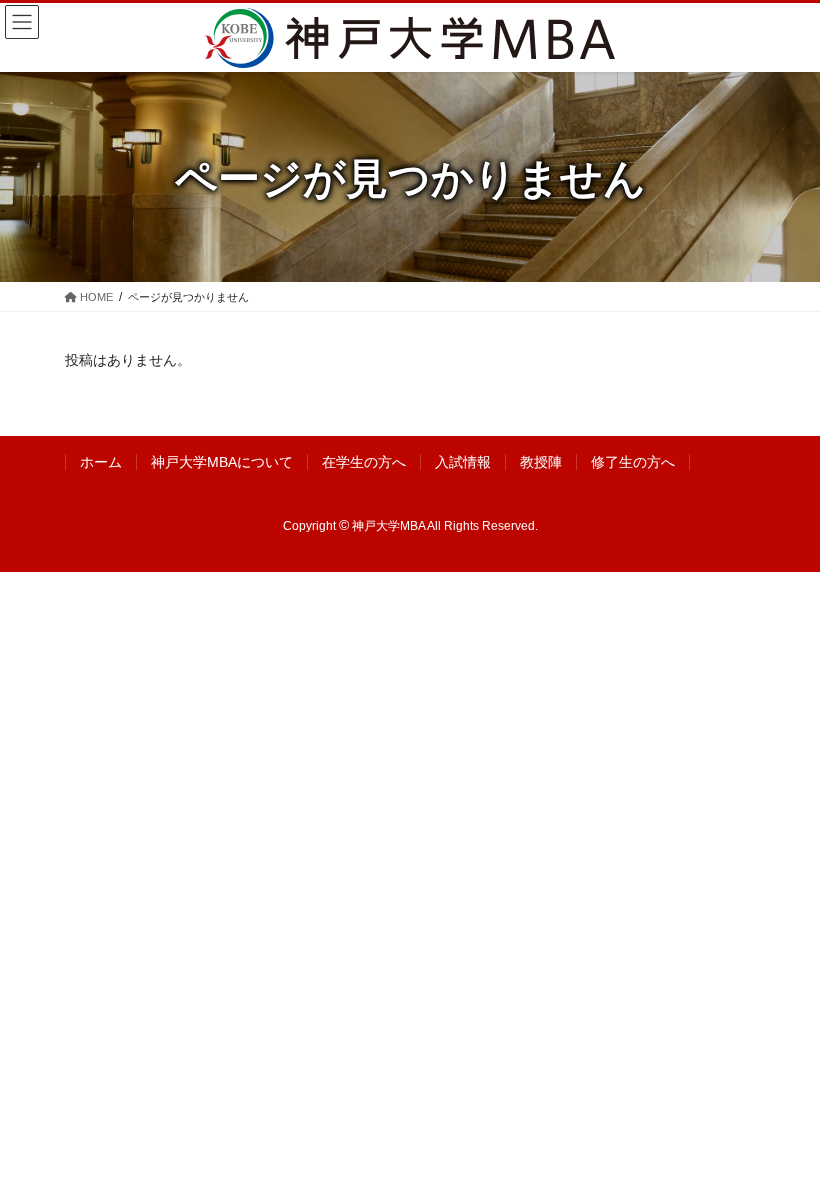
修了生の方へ (633, 462)
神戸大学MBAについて (222, 462)
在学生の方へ (364, 462)
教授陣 (541, 462)
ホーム (101, 462)
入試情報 (463, 462)
